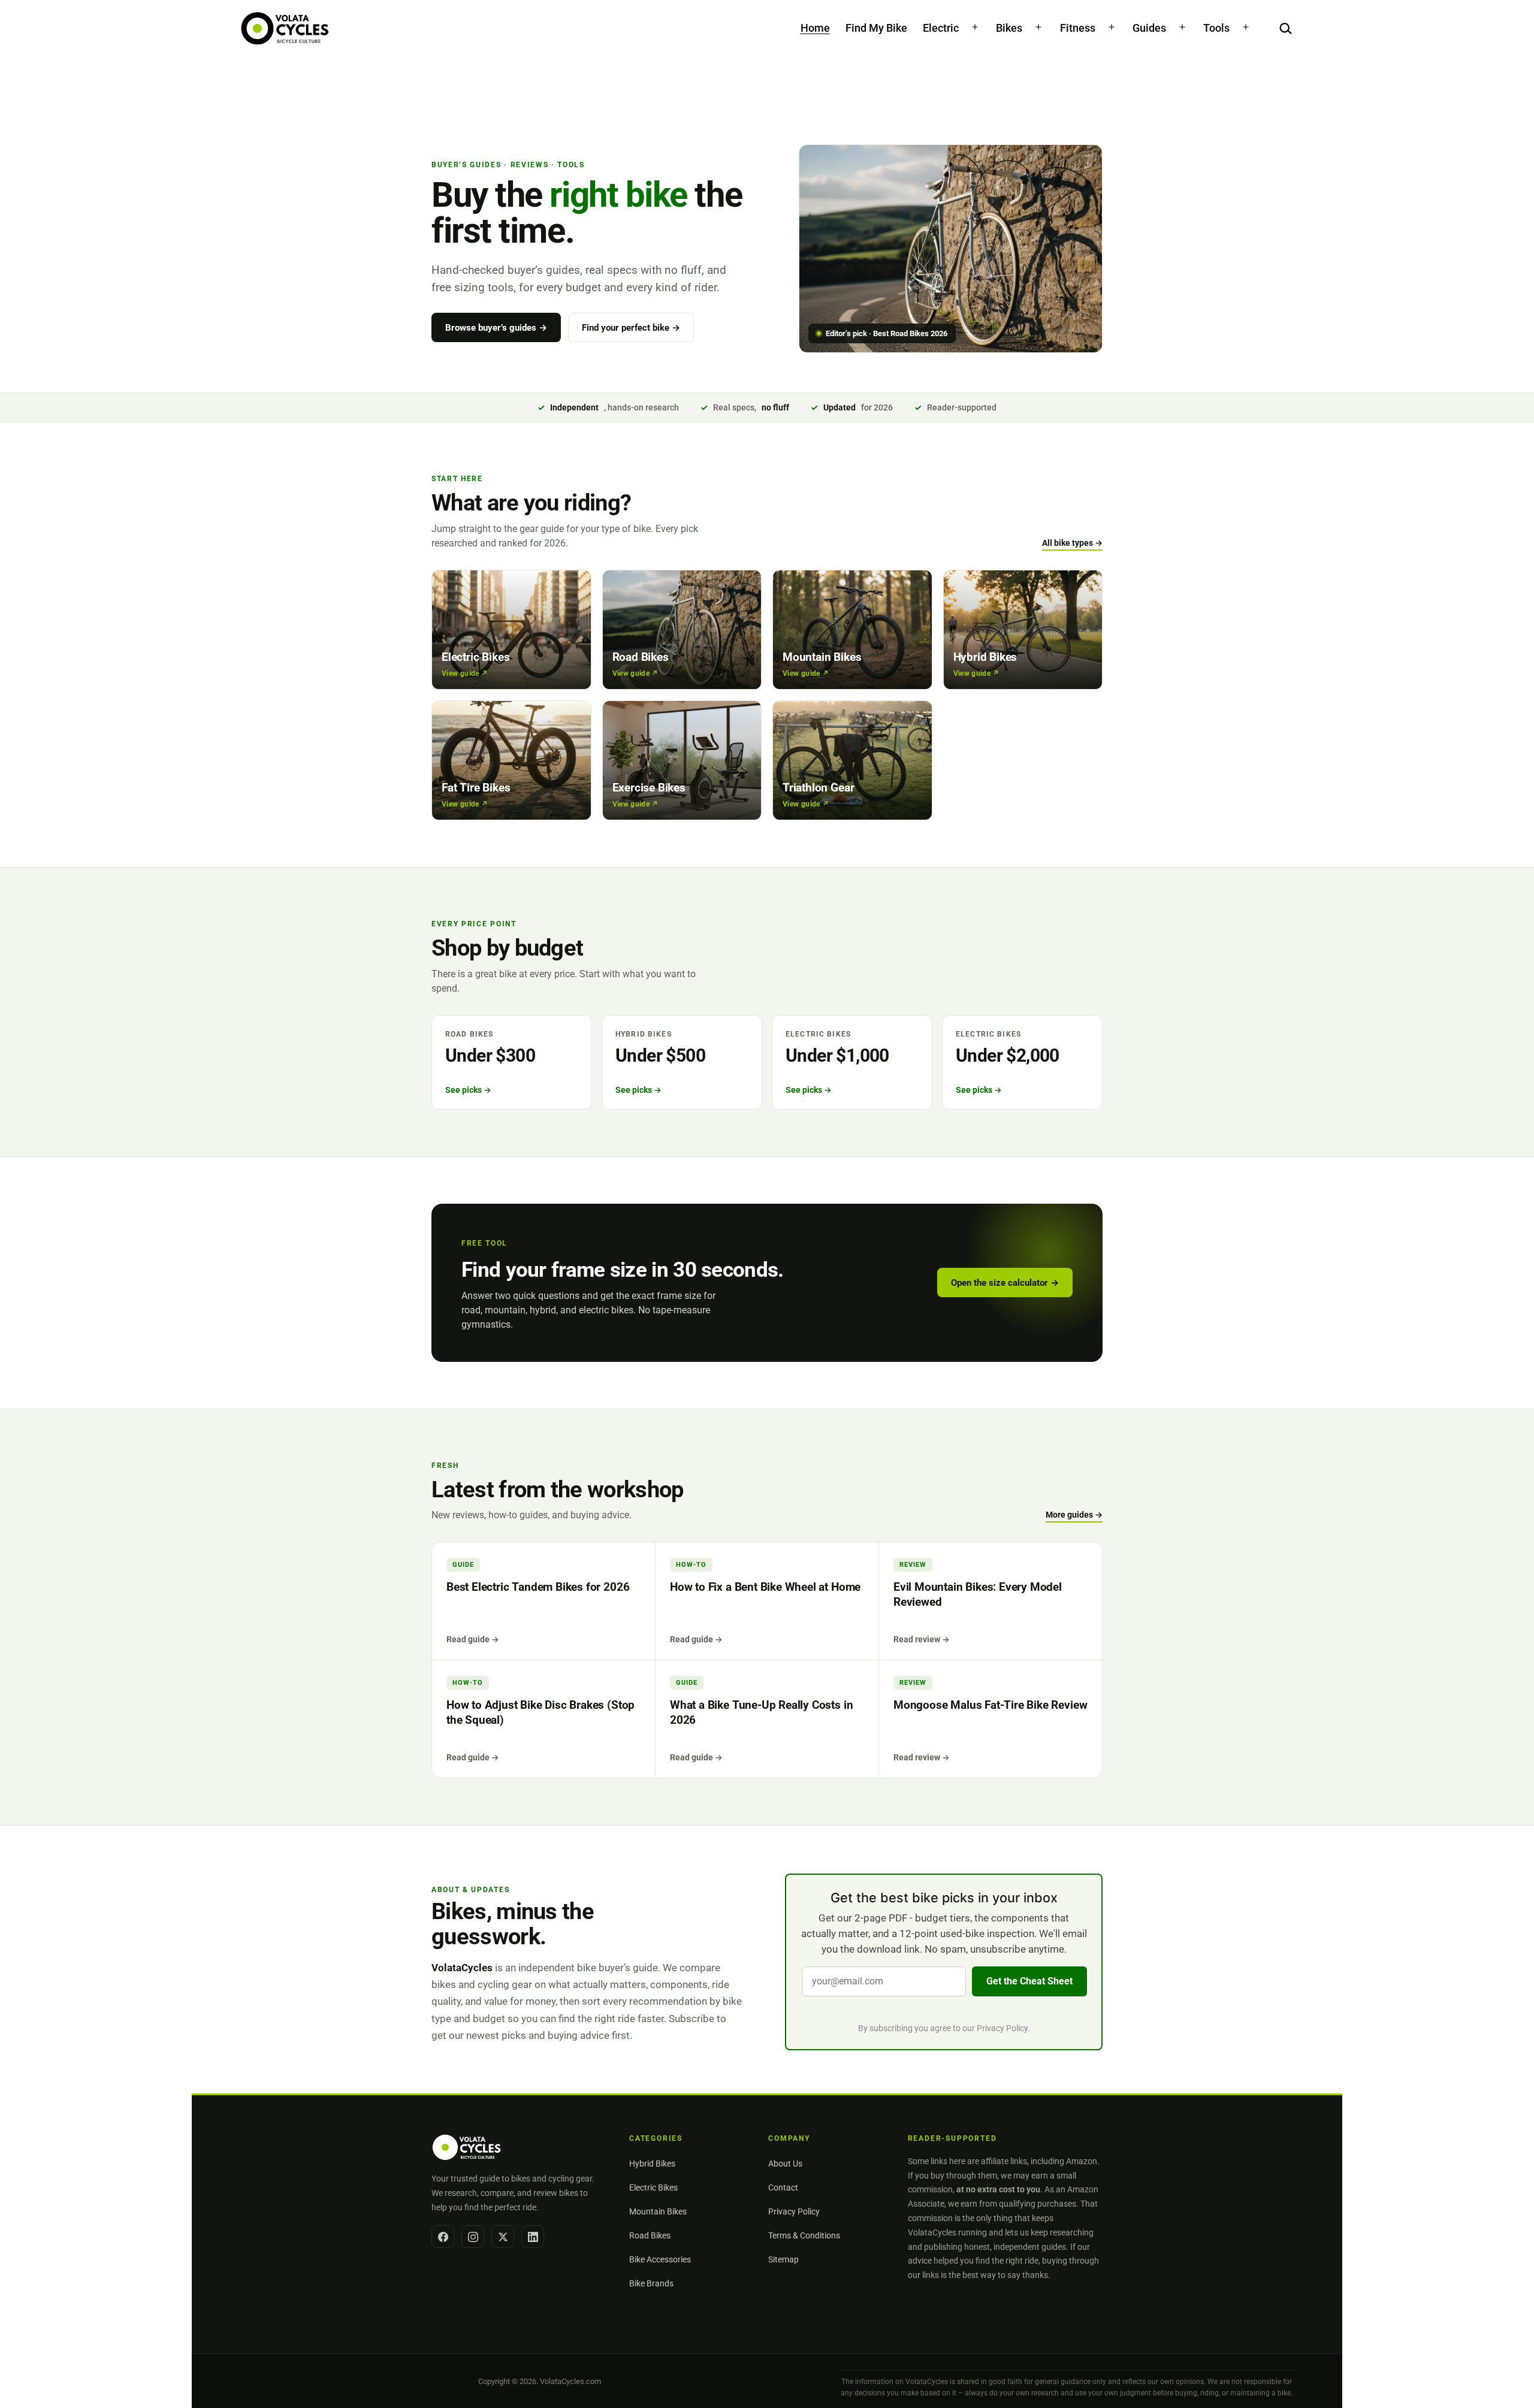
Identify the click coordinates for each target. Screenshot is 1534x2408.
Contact (783, 2188)
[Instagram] (473, 2237)
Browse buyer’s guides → (496, 328)
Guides (1149, 28)
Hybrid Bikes (652, 2164)
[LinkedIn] (533, 2237)
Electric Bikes (653, 2188)
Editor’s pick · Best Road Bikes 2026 (887, 333)
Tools (1216, 28)
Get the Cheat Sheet (1029, 1981)
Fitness (1078, 28)
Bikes (1009, 28)
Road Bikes (650, 2235)
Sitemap (783, 2259)
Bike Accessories (660, 2259)
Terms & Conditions (804, 2235)
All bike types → (1072, 543)
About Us (785, 2164)
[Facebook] (443, 2237)
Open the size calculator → (1005, 1283)
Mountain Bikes (658, 2211)
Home (815, 28)
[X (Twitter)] (503, 2237)
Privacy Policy (1002, 2028)
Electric (941, 28)
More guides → (1074, 1515)
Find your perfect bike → (631, 328)
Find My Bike (876, 28)
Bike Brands (651, 2283)
